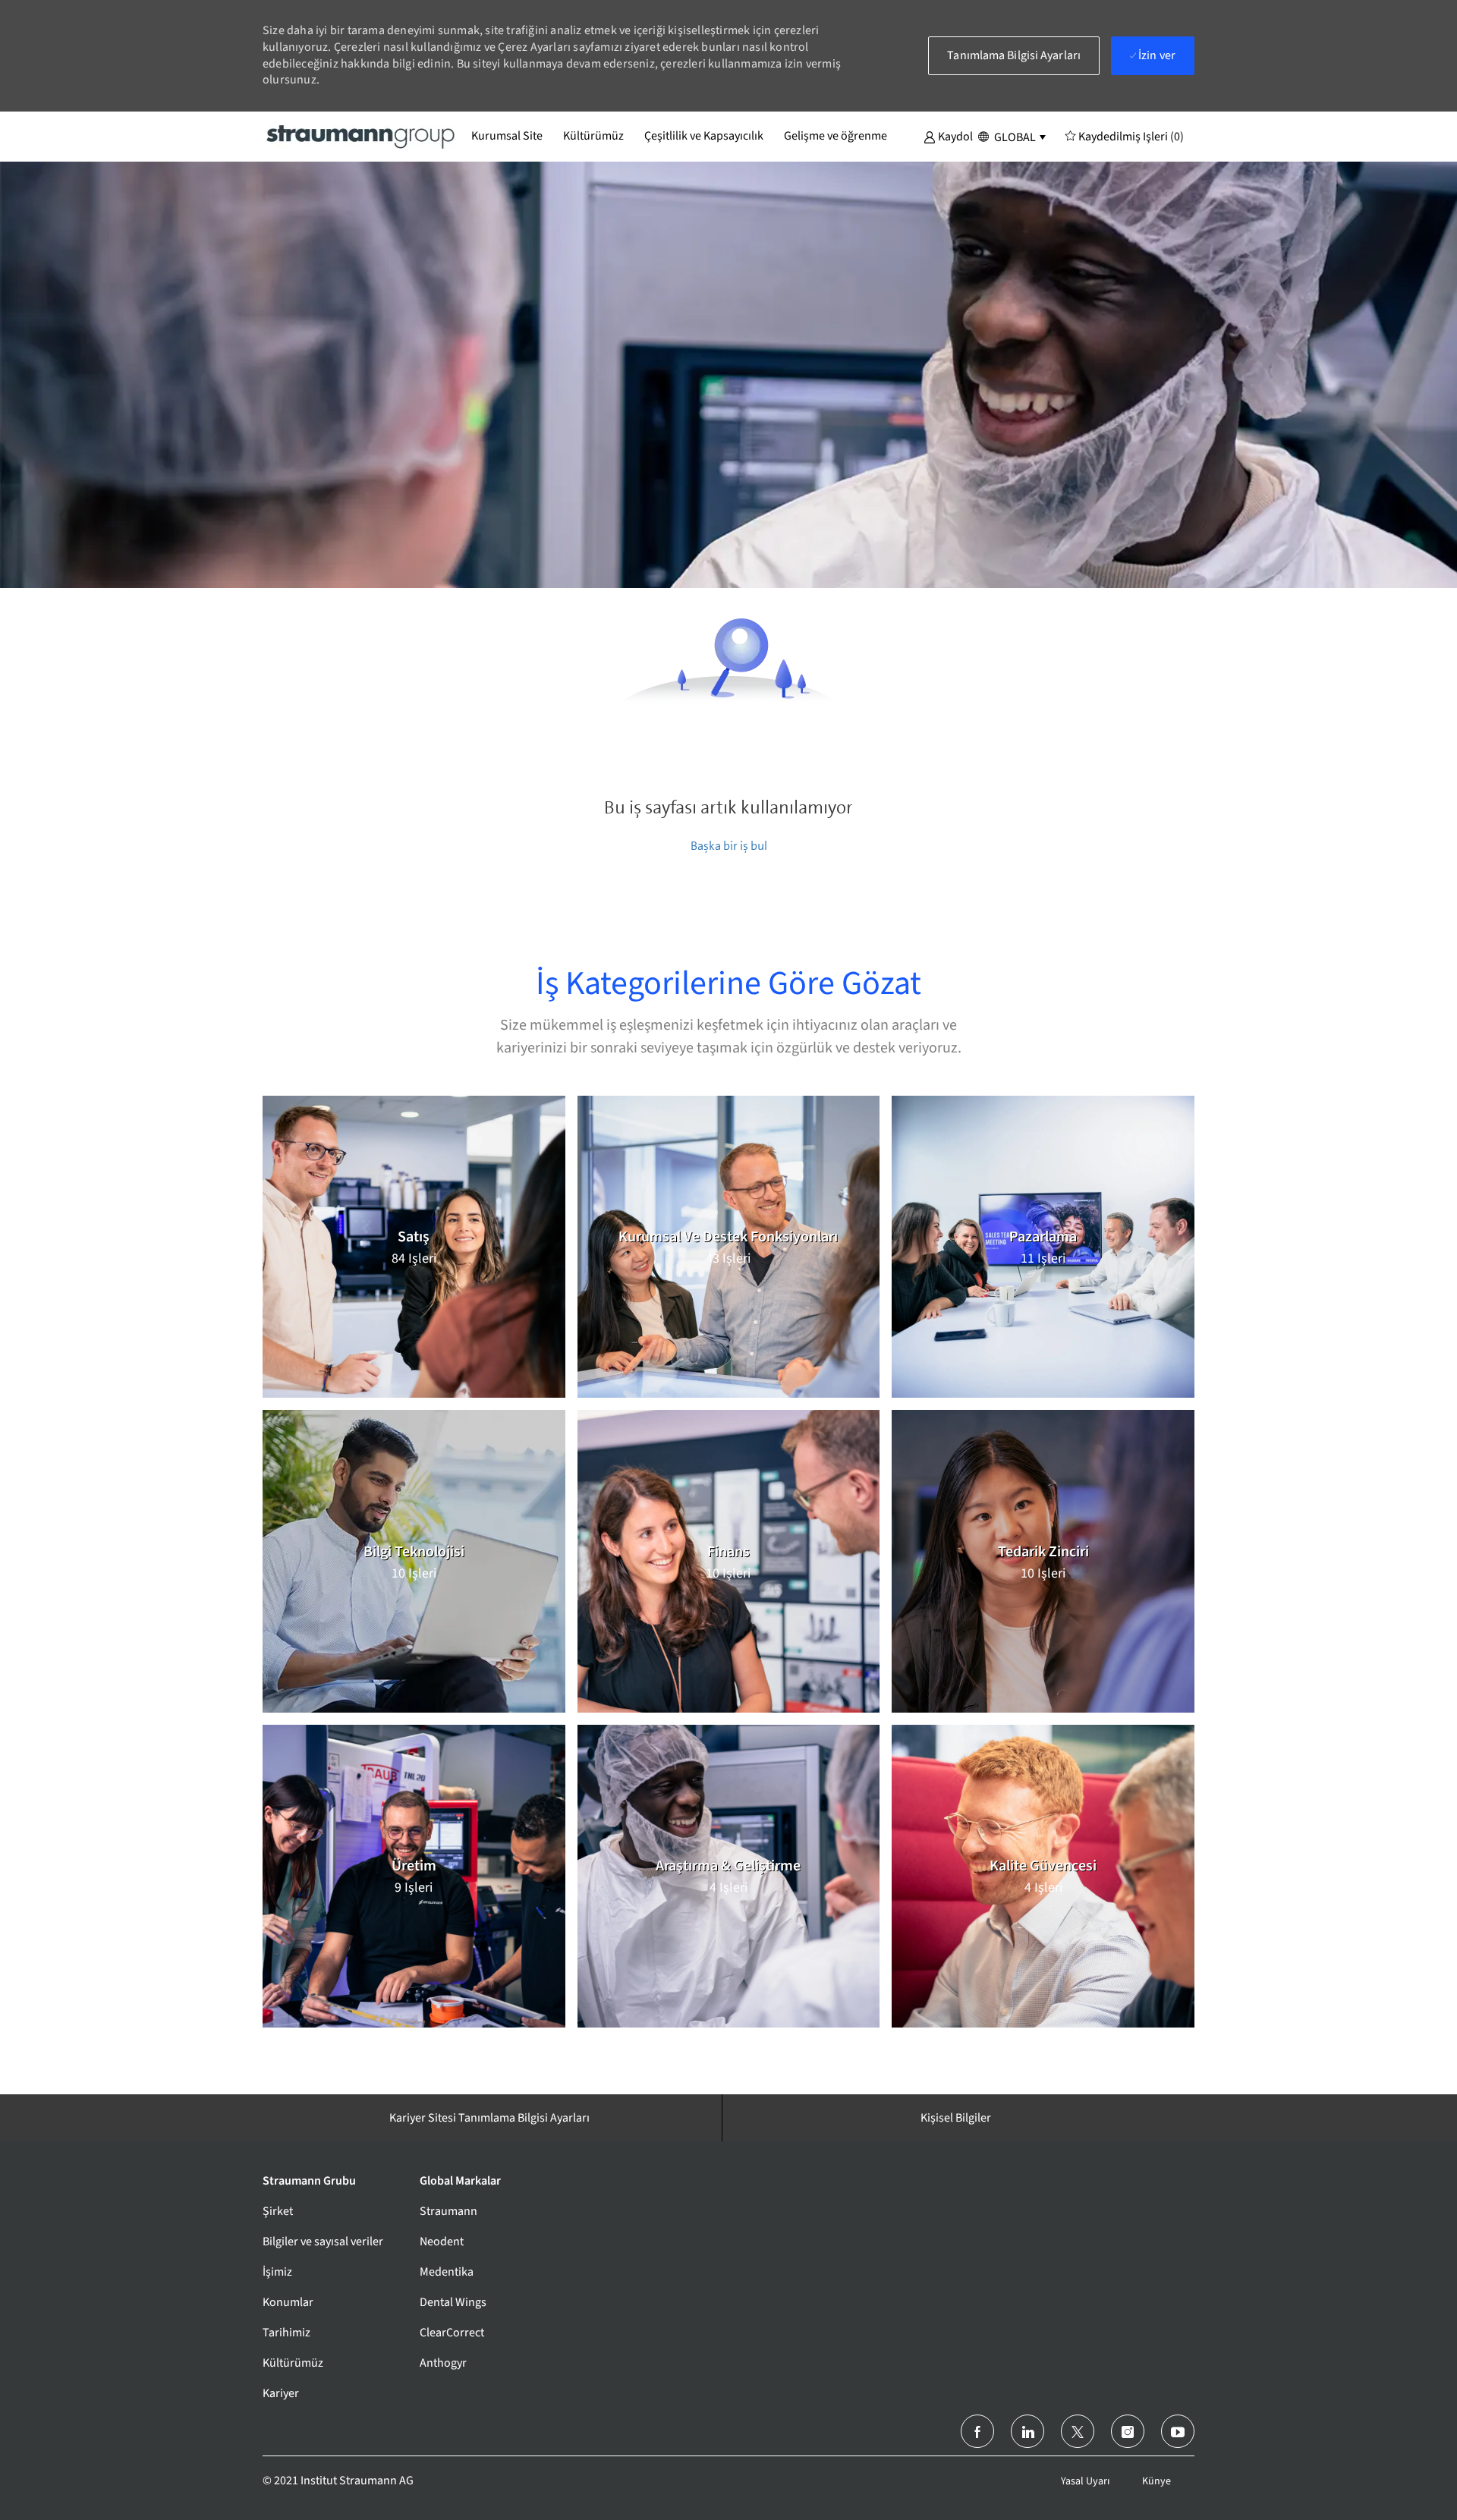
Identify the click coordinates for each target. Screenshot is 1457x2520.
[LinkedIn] (1027, 2431)
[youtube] (1178, 2431)
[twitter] (1078, 2431)
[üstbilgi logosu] (361, 136)
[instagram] (1128, 2431)
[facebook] (977, 2431)
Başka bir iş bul (729, 846)
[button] (948, 136)
